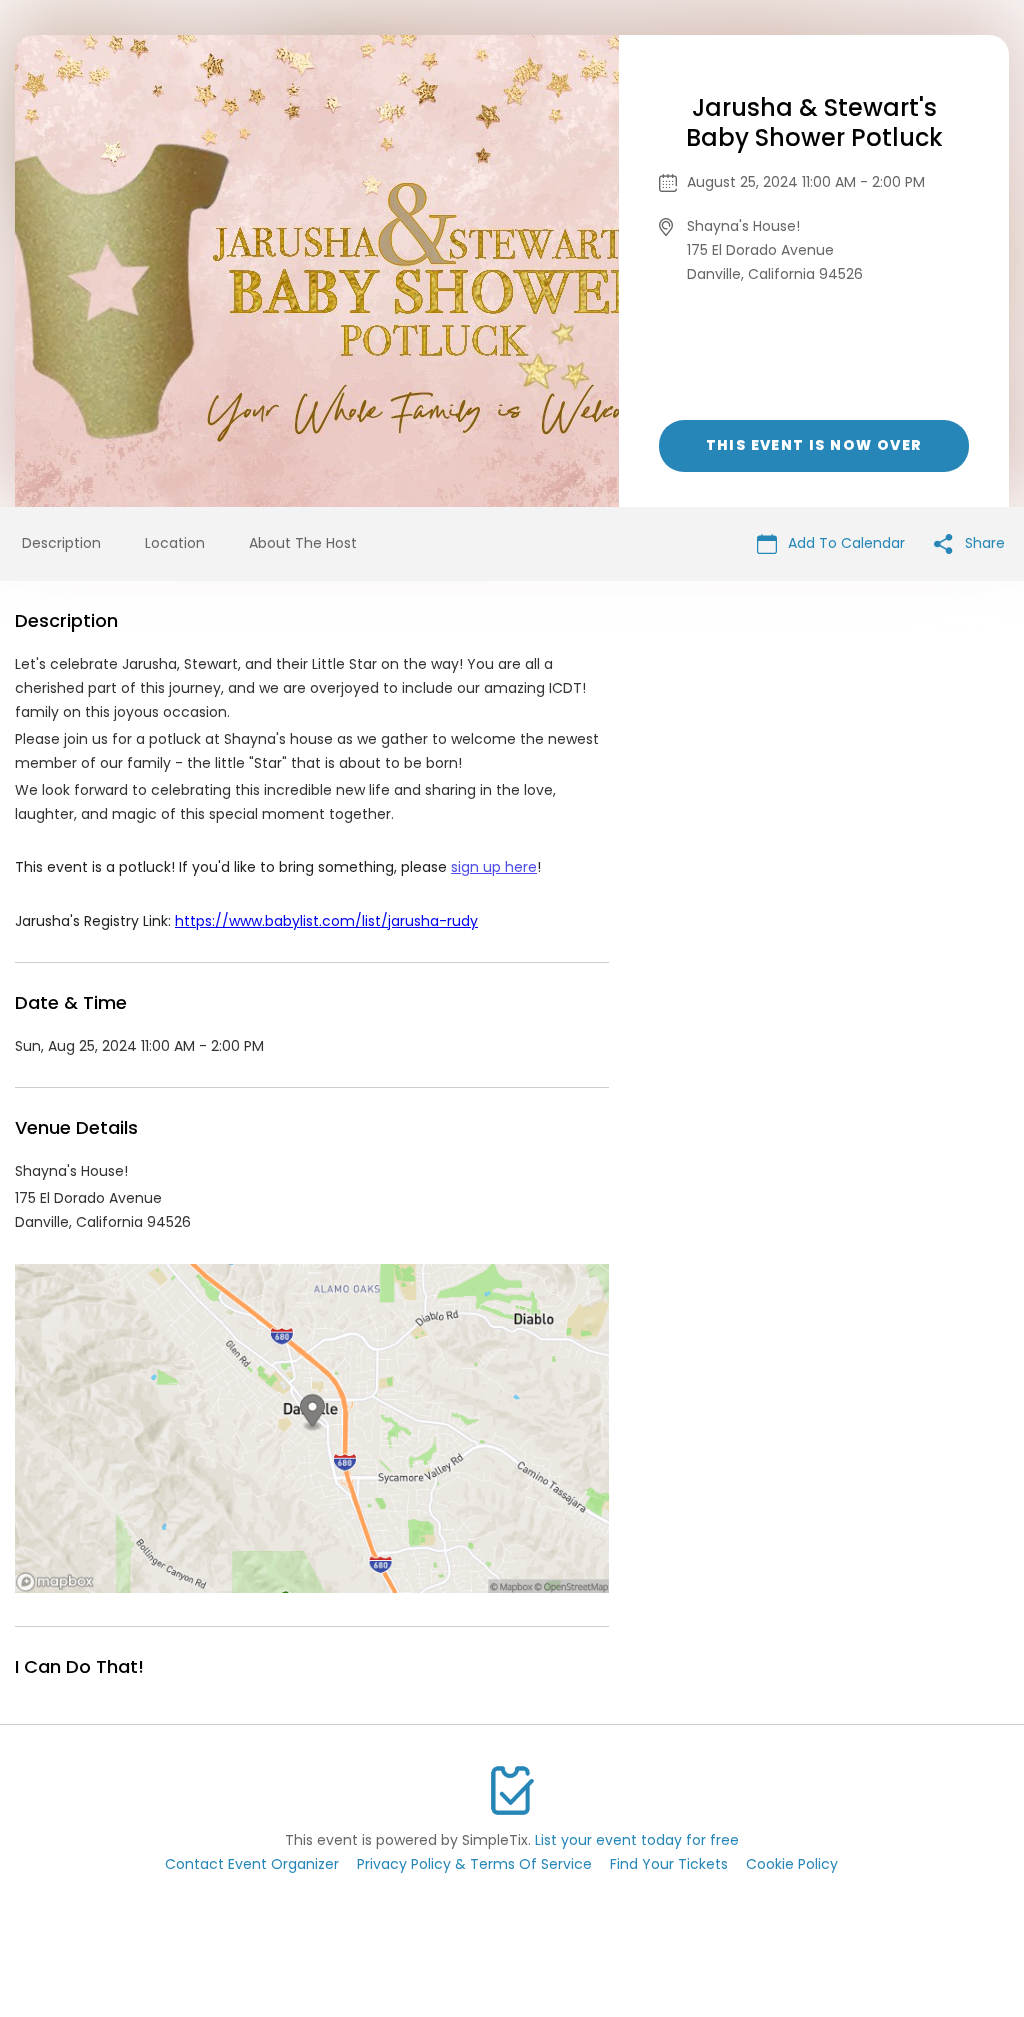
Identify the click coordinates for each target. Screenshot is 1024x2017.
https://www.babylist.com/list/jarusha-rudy (326, 921)
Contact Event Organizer (252, 1864)
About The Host (303, 543)
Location (175, 543)
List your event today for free (637, 1840)
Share (983, 543)
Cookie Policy (792, 1864)
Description (61, 543)
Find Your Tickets (669, 1864)
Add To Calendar (844, 543)
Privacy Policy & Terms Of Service (474, 1864)
